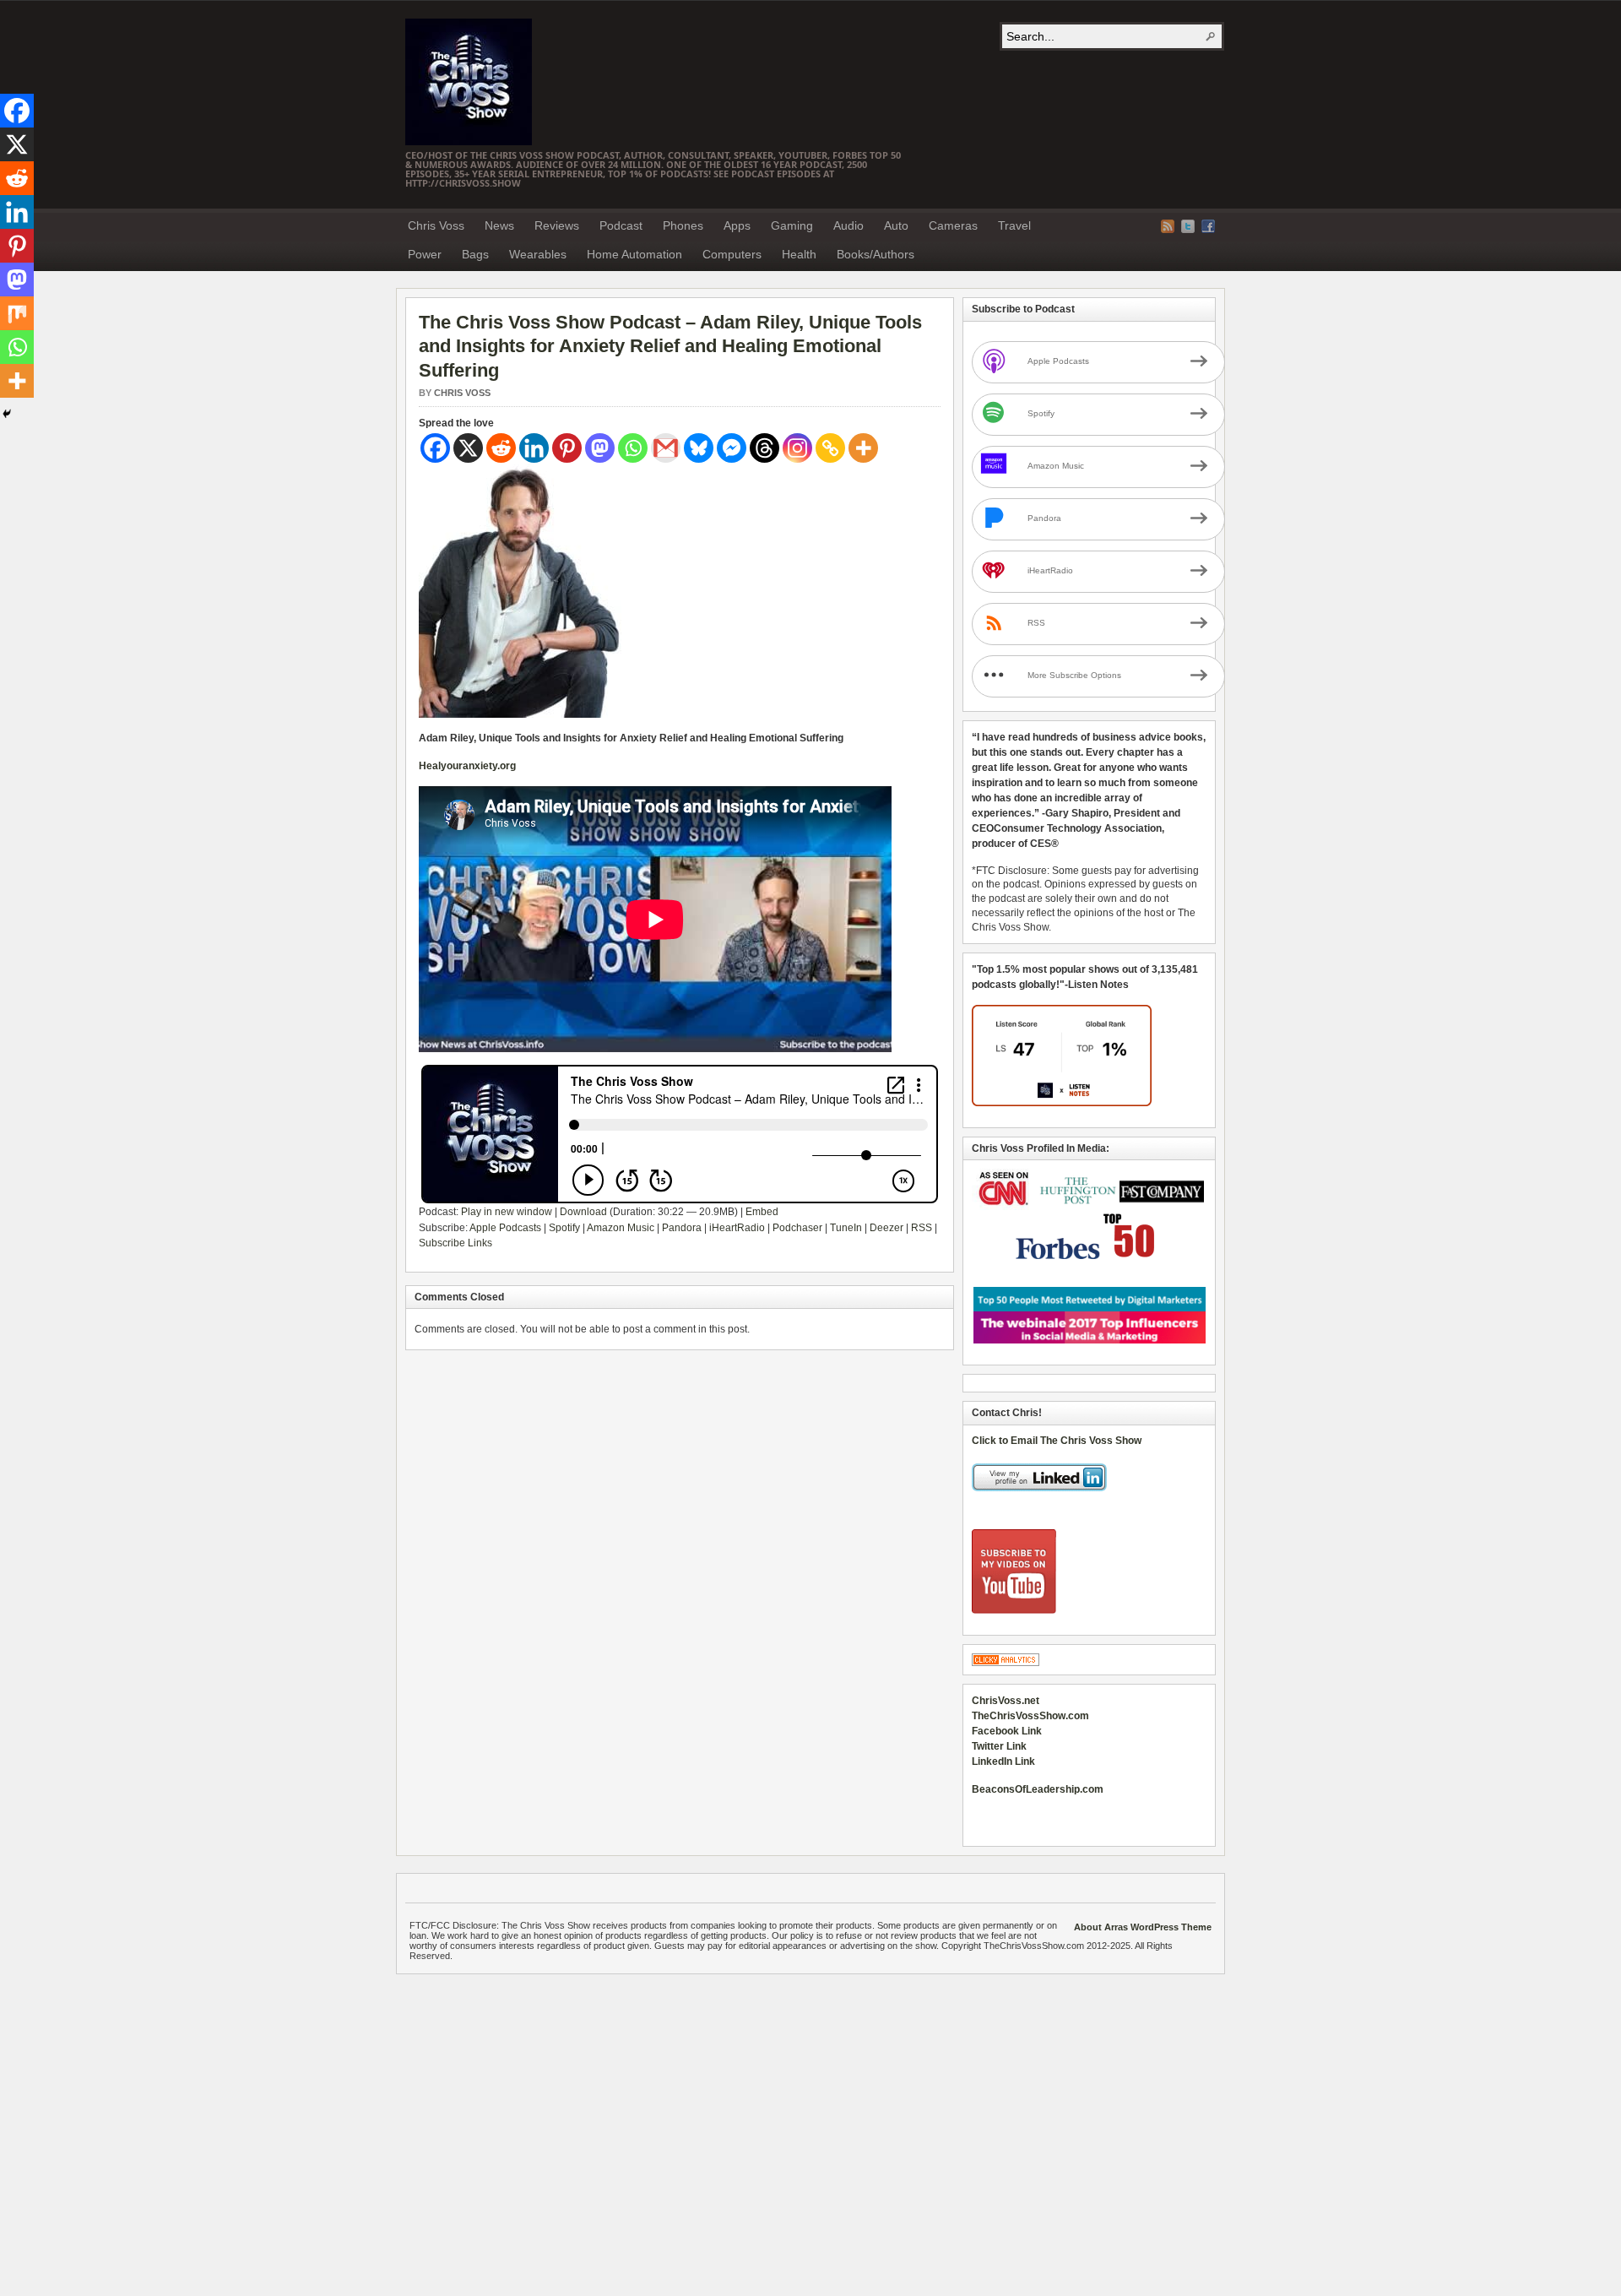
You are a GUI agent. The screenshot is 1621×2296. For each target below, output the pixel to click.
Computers (732, 254)
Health (799, 254)
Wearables (538, 254)
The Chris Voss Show (469, 82)
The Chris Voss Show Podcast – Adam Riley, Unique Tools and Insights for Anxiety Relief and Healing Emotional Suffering (670, 346)
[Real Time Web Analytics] (1006, 1663)
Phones (683, 225)
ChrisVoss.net (1006, 1701)
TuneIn (846, 1228)
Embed (762, 1212)
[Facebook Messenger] (732, 448)
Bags (475, 254)
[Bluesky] (699, 448)
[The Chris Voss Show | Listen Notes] (1062, 1103)
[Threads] (764, 448)
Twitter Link (999, 1746)
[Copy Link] (830, 448)
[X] (468, 448)
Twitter (1188, 226)
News (499, 225)
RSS (922, 1228)
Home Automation (634, 254)
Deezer (886, 1228)
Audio (848, 225)
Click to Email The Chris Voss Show (1057, 1441)
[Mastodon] (600, 448)
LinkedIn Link (1003, 1761)
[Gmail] (666, 448)
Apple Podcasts (505, 1228)
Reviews (557, 225)
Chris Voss (436, 225)
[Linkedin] (534, 448)
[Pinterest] (567, 448)
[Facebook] (435, 448)
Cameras (953, 225)
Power (425, 254)
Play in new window (507, 1212)
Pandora (682, 1228)
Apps (737, 225)
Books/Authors (876, 254)
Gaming (792, 225)
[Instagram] (797, 448)
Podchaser (797, 1228)
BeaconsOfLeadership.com (1038, 1789)
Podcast (621, 225)
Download (583, 1212)
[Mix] (17, 313)
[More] (863, 448)
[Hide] (7, 414)
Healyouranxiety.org (467, 766)
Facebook (1208, 226)
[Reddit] (501, 448)
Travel (1014, 225)
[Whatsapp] (633, 448)
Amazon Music (621, 1228)
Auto (896, 225)
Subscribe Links (455, 1243)
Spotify (564, 1228)
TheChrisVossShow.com (1030, 1716)
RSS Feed (1168, 226)
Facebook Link (1007, 1731)
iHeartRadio (737, 1228)
